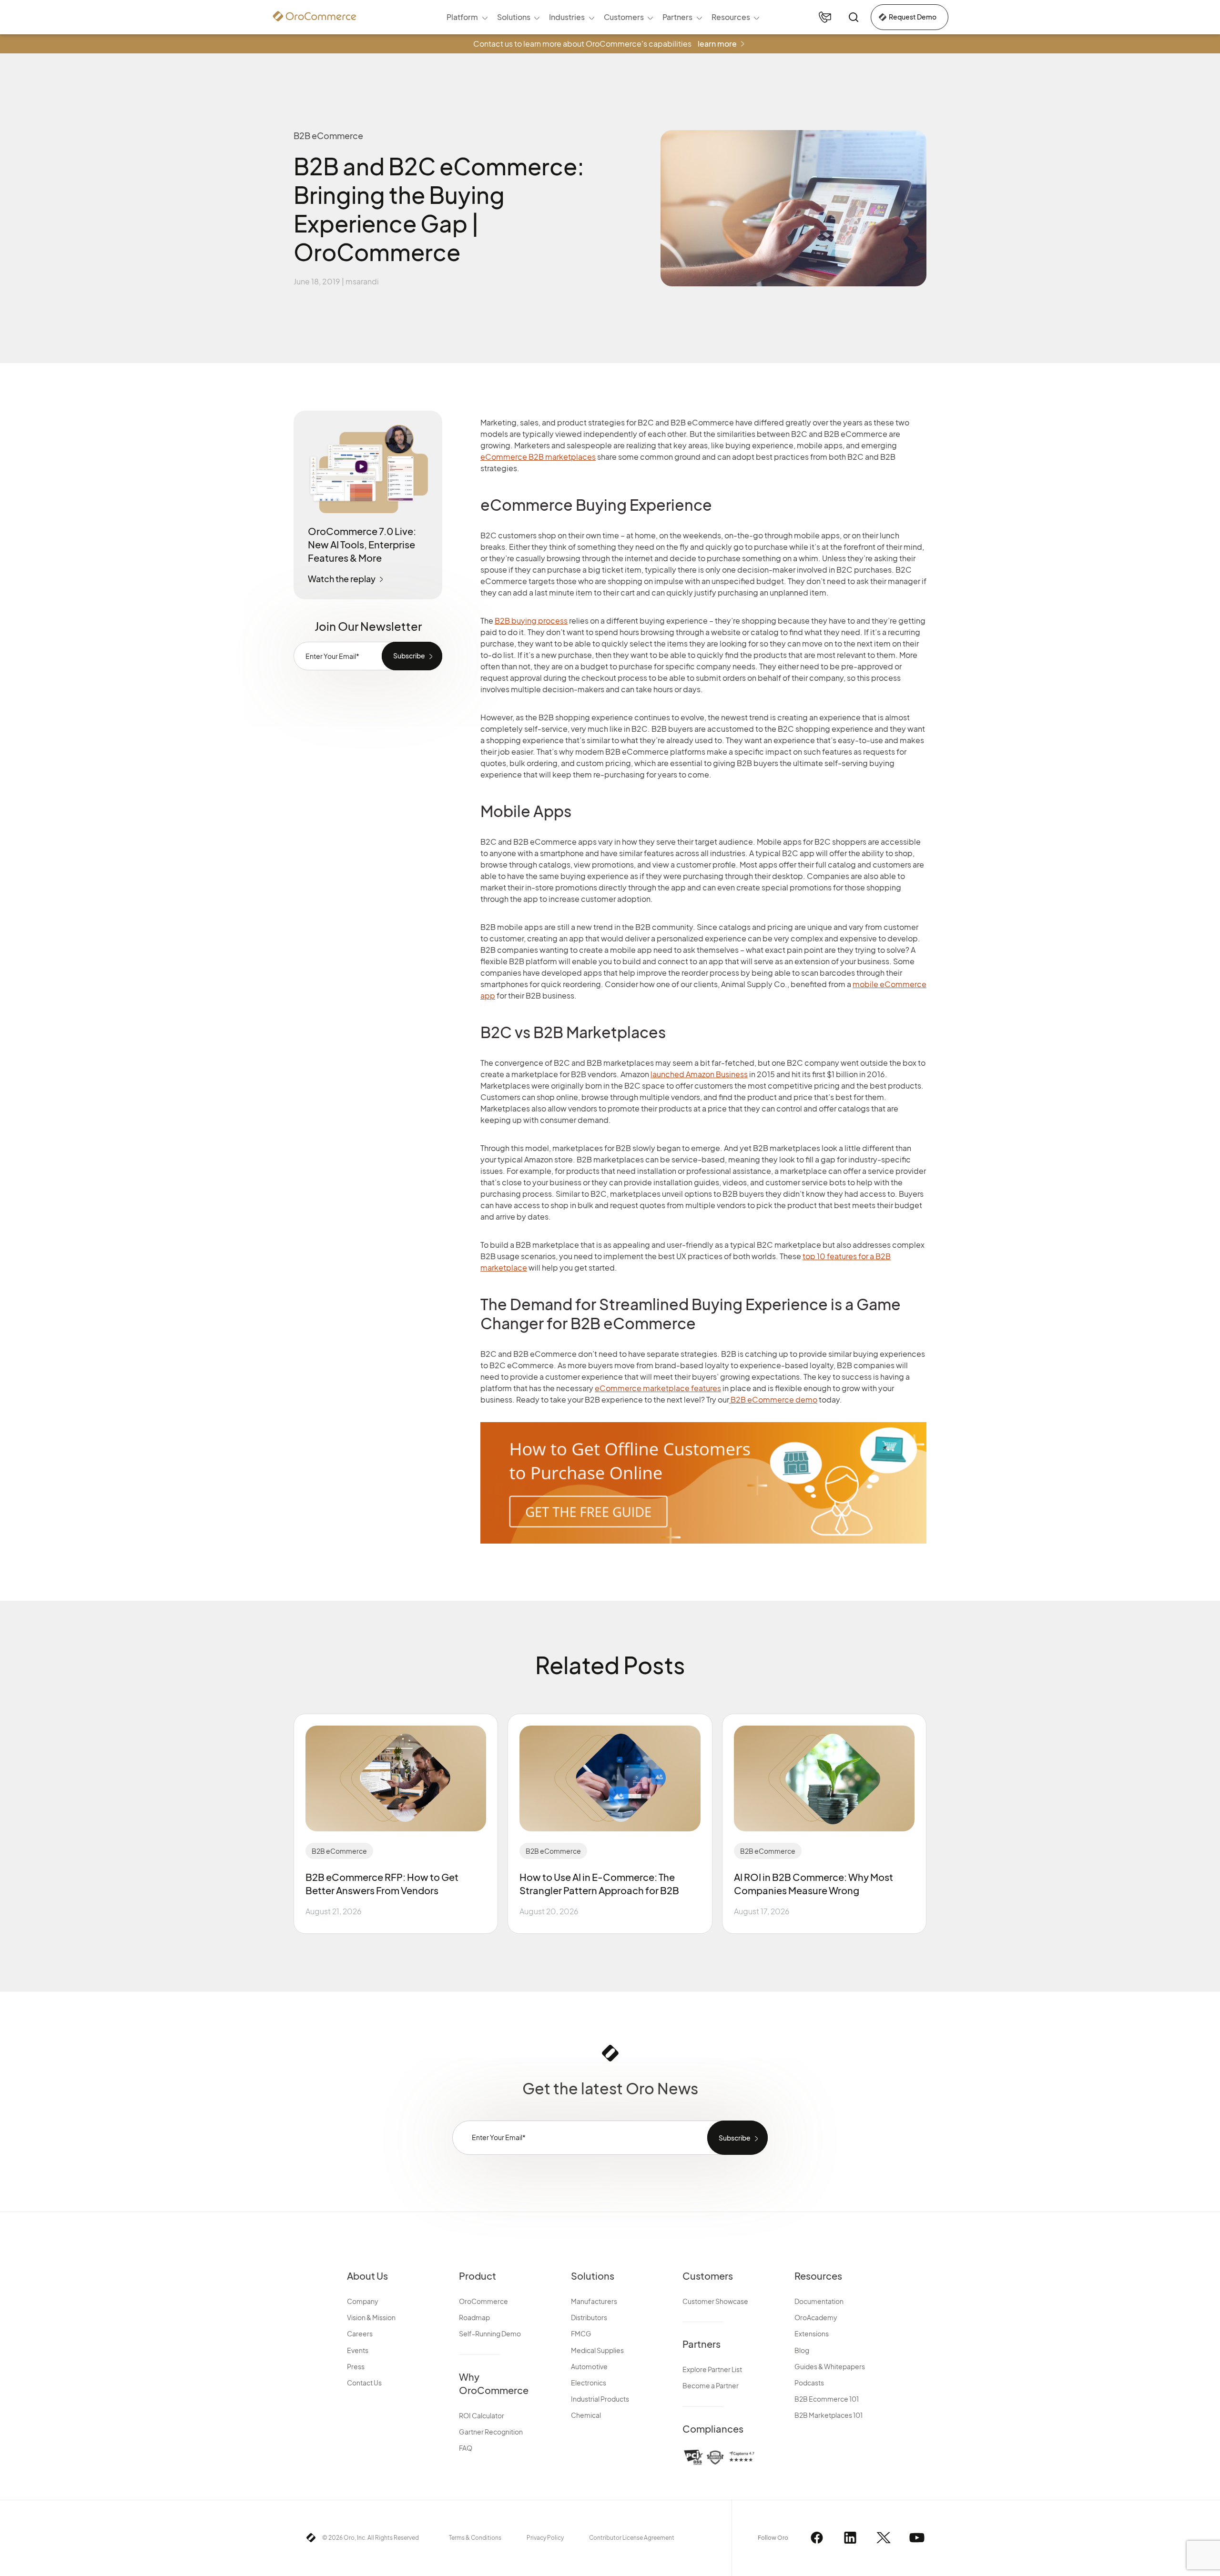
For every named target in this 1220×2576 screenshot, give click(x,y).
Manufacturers (594, 2301)
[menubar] (603, 17)
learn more (717, 44)
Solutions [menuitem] (514, 17)
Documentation (819, 2301)
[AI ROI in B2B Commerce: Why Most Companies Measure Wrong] (824, 1778)
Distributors (589, 2317)
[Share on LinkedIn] (940, 470)
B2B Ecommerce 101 (827, 2399)
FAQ (466, 2448)
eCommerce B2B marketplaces (538, 457)
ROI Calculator (482, 2415)
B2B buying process (531, 621)
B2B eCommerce (339, 1851)
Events (358, 2350)
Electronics (589, 2383)
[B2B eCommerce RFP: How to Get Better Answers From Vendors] (396, 1778)
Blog (802, 2350)
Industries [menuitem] (567, 17)
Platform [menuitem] (462, 17)
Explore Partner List (712, 2369)
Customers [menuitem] (624, 17)
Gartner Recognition (491, 2432)
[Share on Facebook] (940, 419)
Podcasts (809, 2383)
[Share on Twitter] (940, 444)
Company (363, 2301)
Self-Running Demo (490, 2334)
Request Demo (913, 17)
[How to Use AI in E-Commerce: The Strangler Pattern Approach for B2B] (610, 1778)
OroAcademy (816, 2317)
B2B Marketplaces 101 (829, 2415)
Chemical (586, 2415)
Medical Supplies (597, 2350)
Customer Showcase (715, 2301)
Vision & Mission (371, 2317)
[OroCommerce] (315, 16)
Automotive (589, 2366)
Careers (360, 2334)
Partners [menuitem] (677, 17)
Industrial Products (600, 2399)
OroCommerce (483, 2301)
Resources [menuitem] (731, 17)
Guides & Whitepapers (830, 2366)
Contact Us (364, 2383)
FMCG (581, 2334)
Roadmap (474, 2317)
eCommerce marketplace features (658, 1388)
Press (356, 2366)
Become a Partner (711, 2385)
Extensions (812, 2334)
